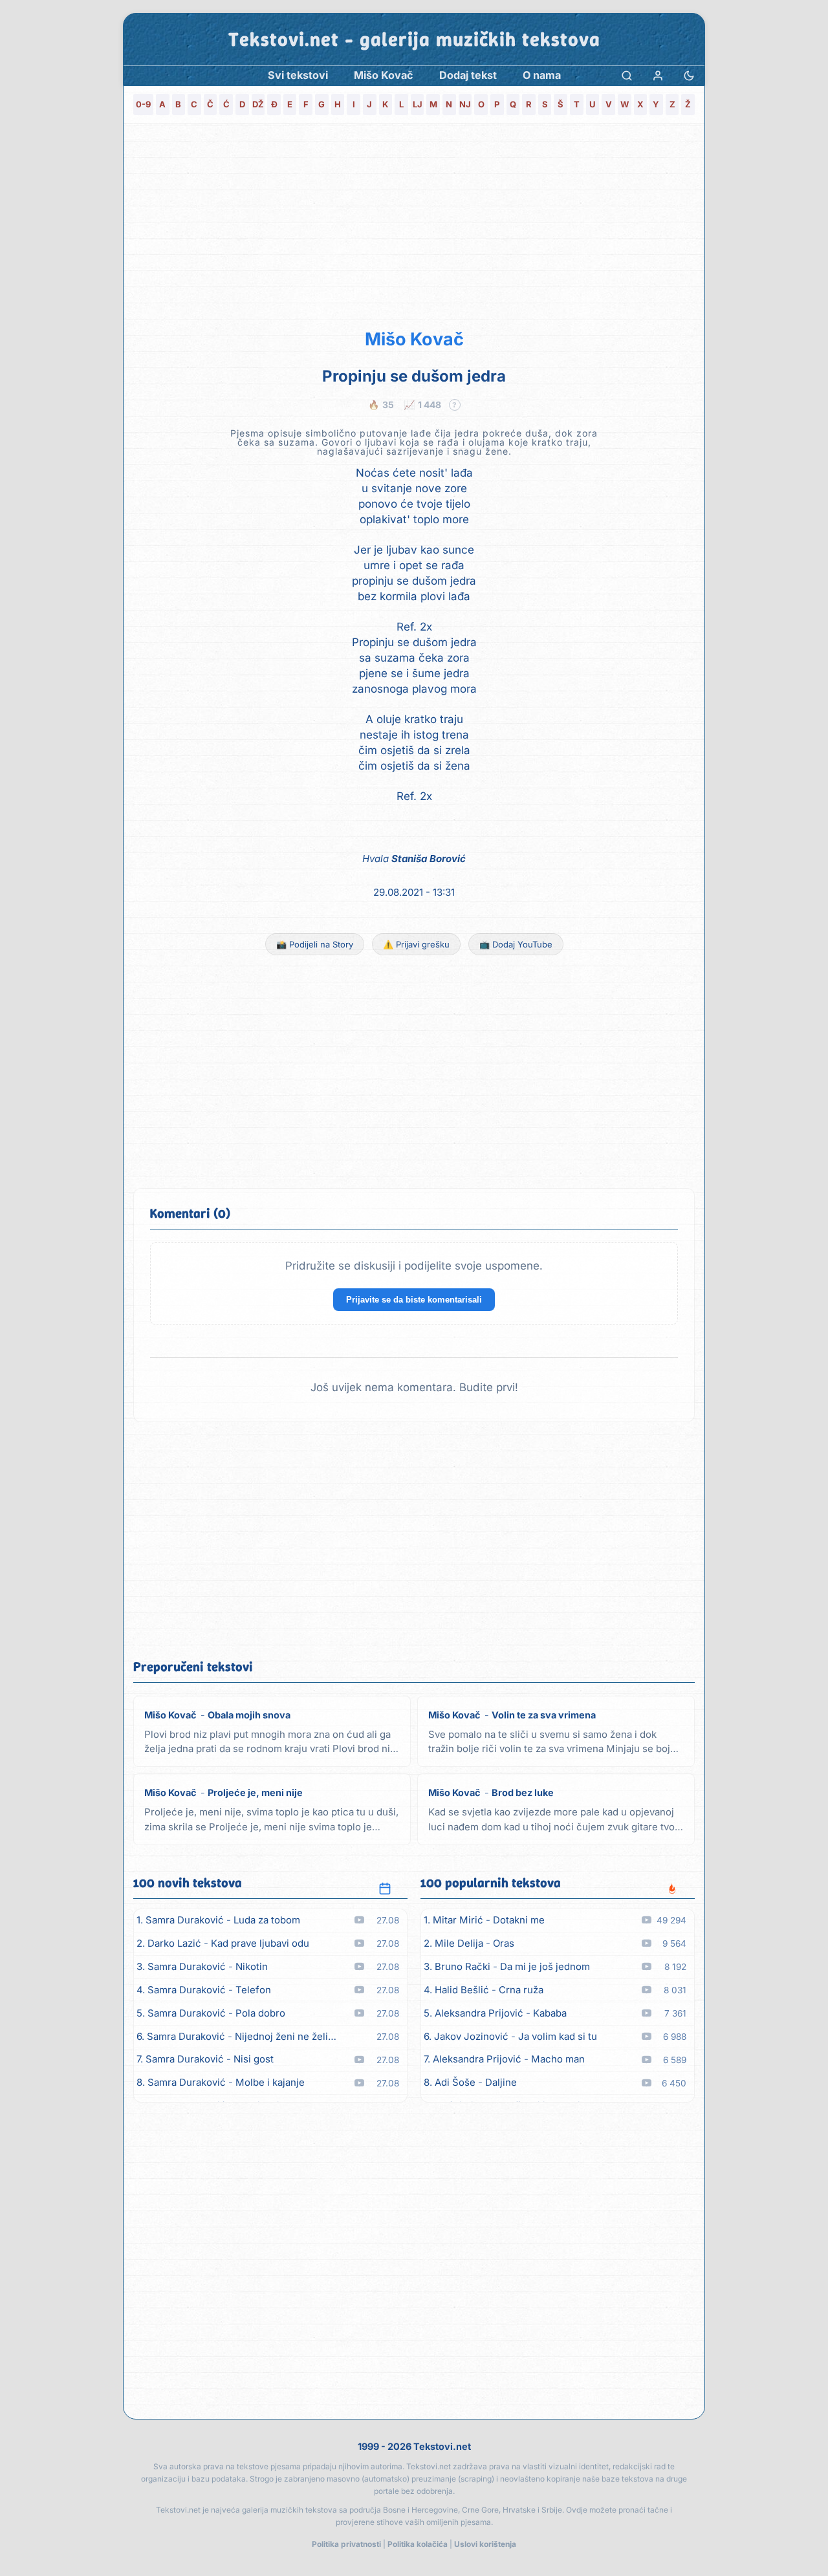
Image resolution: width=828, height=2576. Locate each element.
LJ (418, 104)
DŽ (258, 104)
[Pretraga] (627, 75)
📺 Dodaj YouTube (516, 944)
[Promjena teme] (689, 75)
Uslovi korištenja (485, 2544)
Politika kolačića (418, 2544)
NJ (465, 104)
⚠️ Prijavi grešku (416, 944)
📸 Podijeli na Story (315, 944)
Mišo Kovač (414, 339)
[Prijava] (658, 75)
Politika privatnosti (346, 2544)
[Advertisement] (414, 224)
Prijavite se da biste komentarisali (414, 1300)
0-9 (143, 104)
